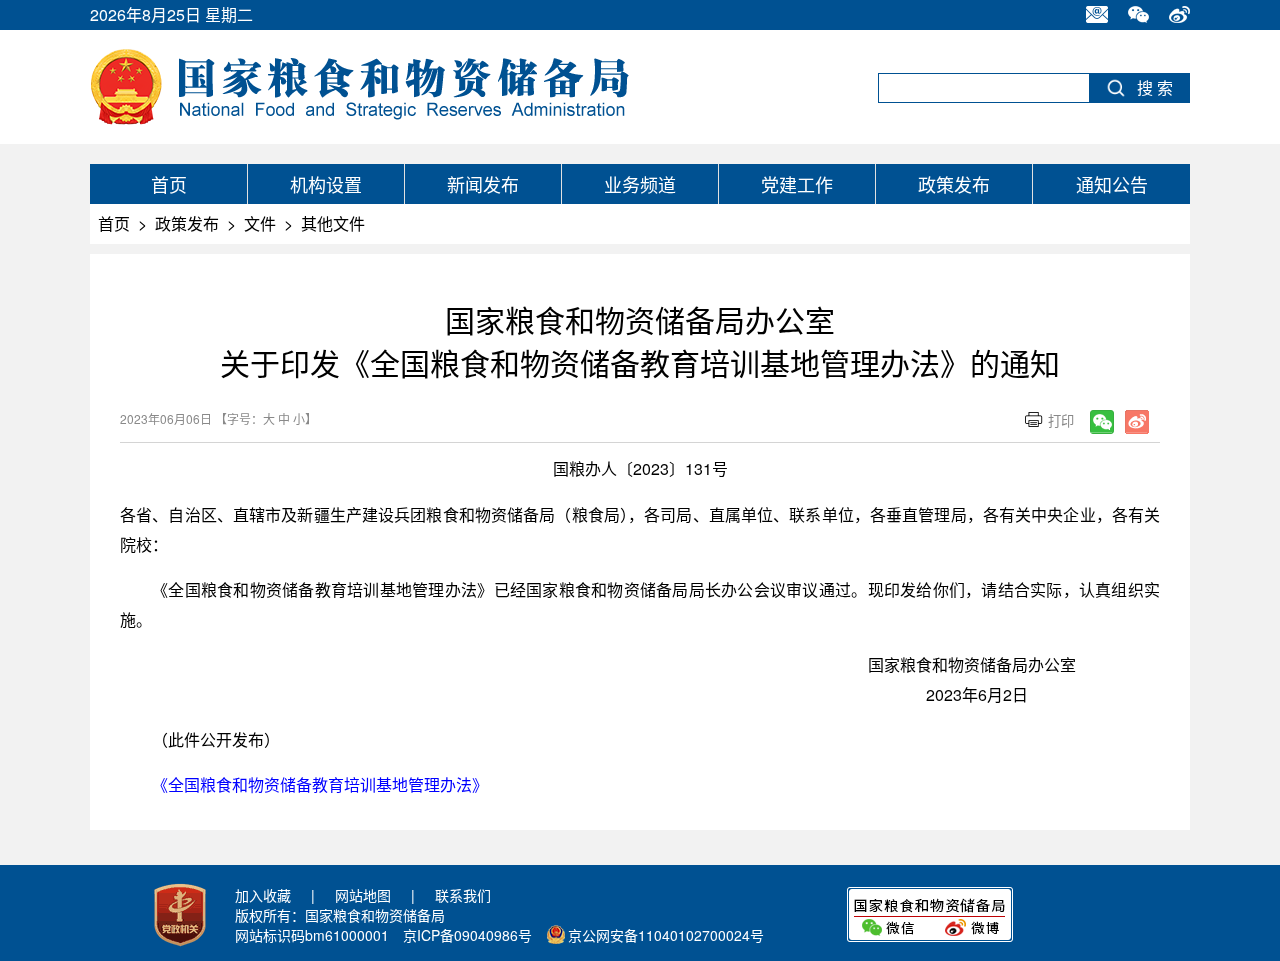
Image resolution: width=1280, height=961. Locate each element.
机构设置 (326, 184)
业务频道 (640, 184)
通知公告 (1112, 184)
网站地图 (363, 895)
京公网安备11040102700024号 (666, 935)
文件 (260, 223)
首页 (169, 184)
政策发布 (954, 184)
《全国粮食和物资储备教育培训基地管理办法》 (320, 784)
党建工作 (797, 184)
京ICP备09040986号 (467, 935)
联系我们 (463, 895)
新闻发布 (483, 184)
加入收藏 (263, 895)
